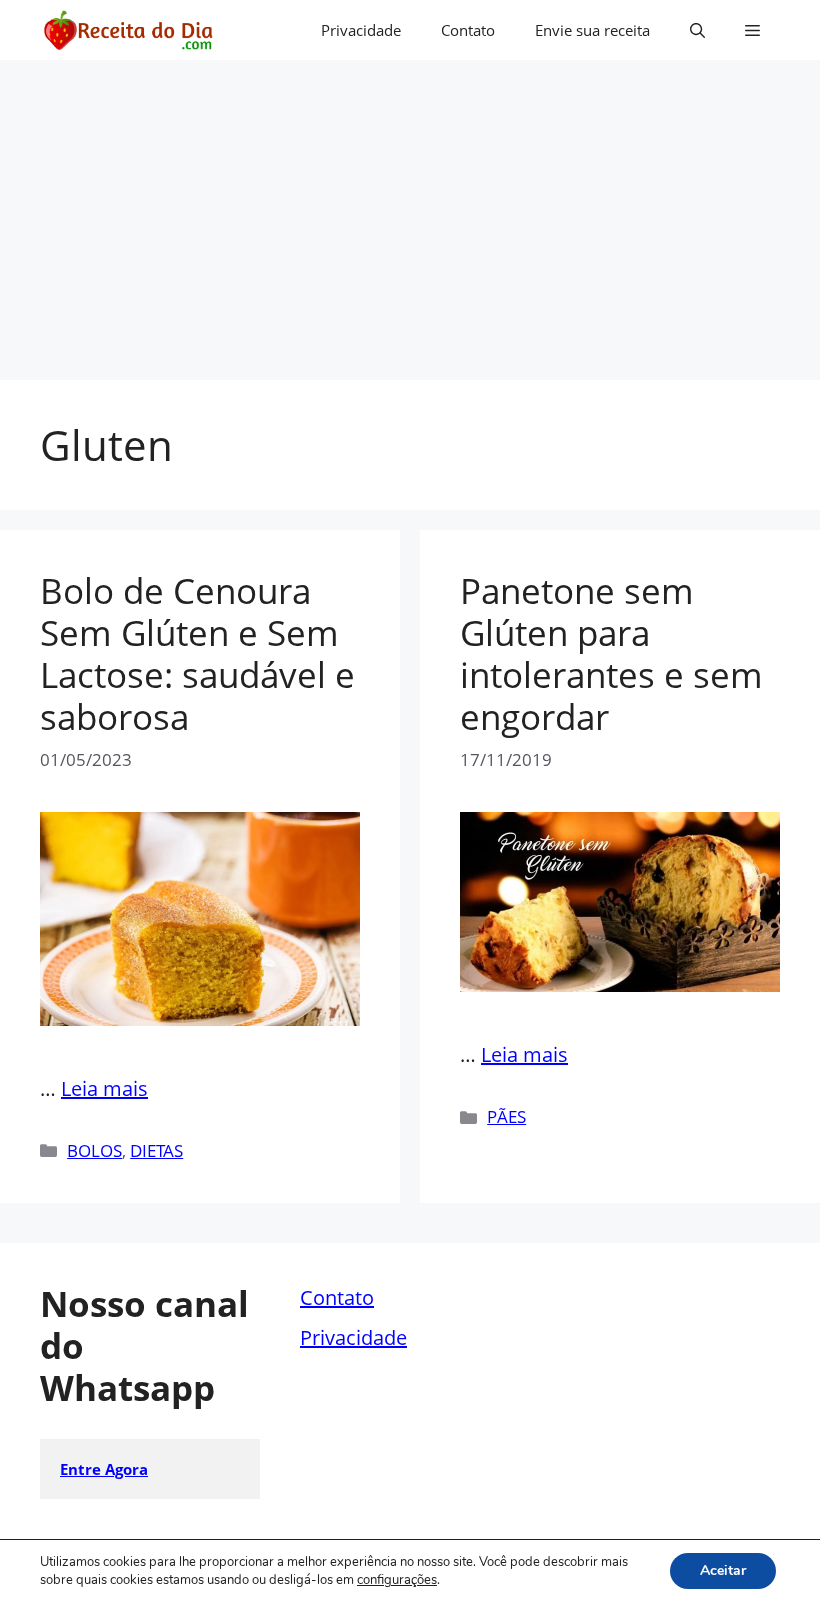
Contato (468, 30)
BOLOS (94, 1150)
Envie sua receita (592, 30)
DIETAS (156, 1150)
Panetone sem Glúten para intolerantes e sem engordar (611, 653)
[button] (697, 30)
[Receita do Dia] (127, 30)
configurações (397, 1580)
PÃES (506, 1116)
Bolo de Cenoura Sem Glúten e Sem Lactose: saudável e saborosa (197, 653)
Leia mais (104, 1088)
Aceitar (723, 1570)
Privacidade (361, 30)
